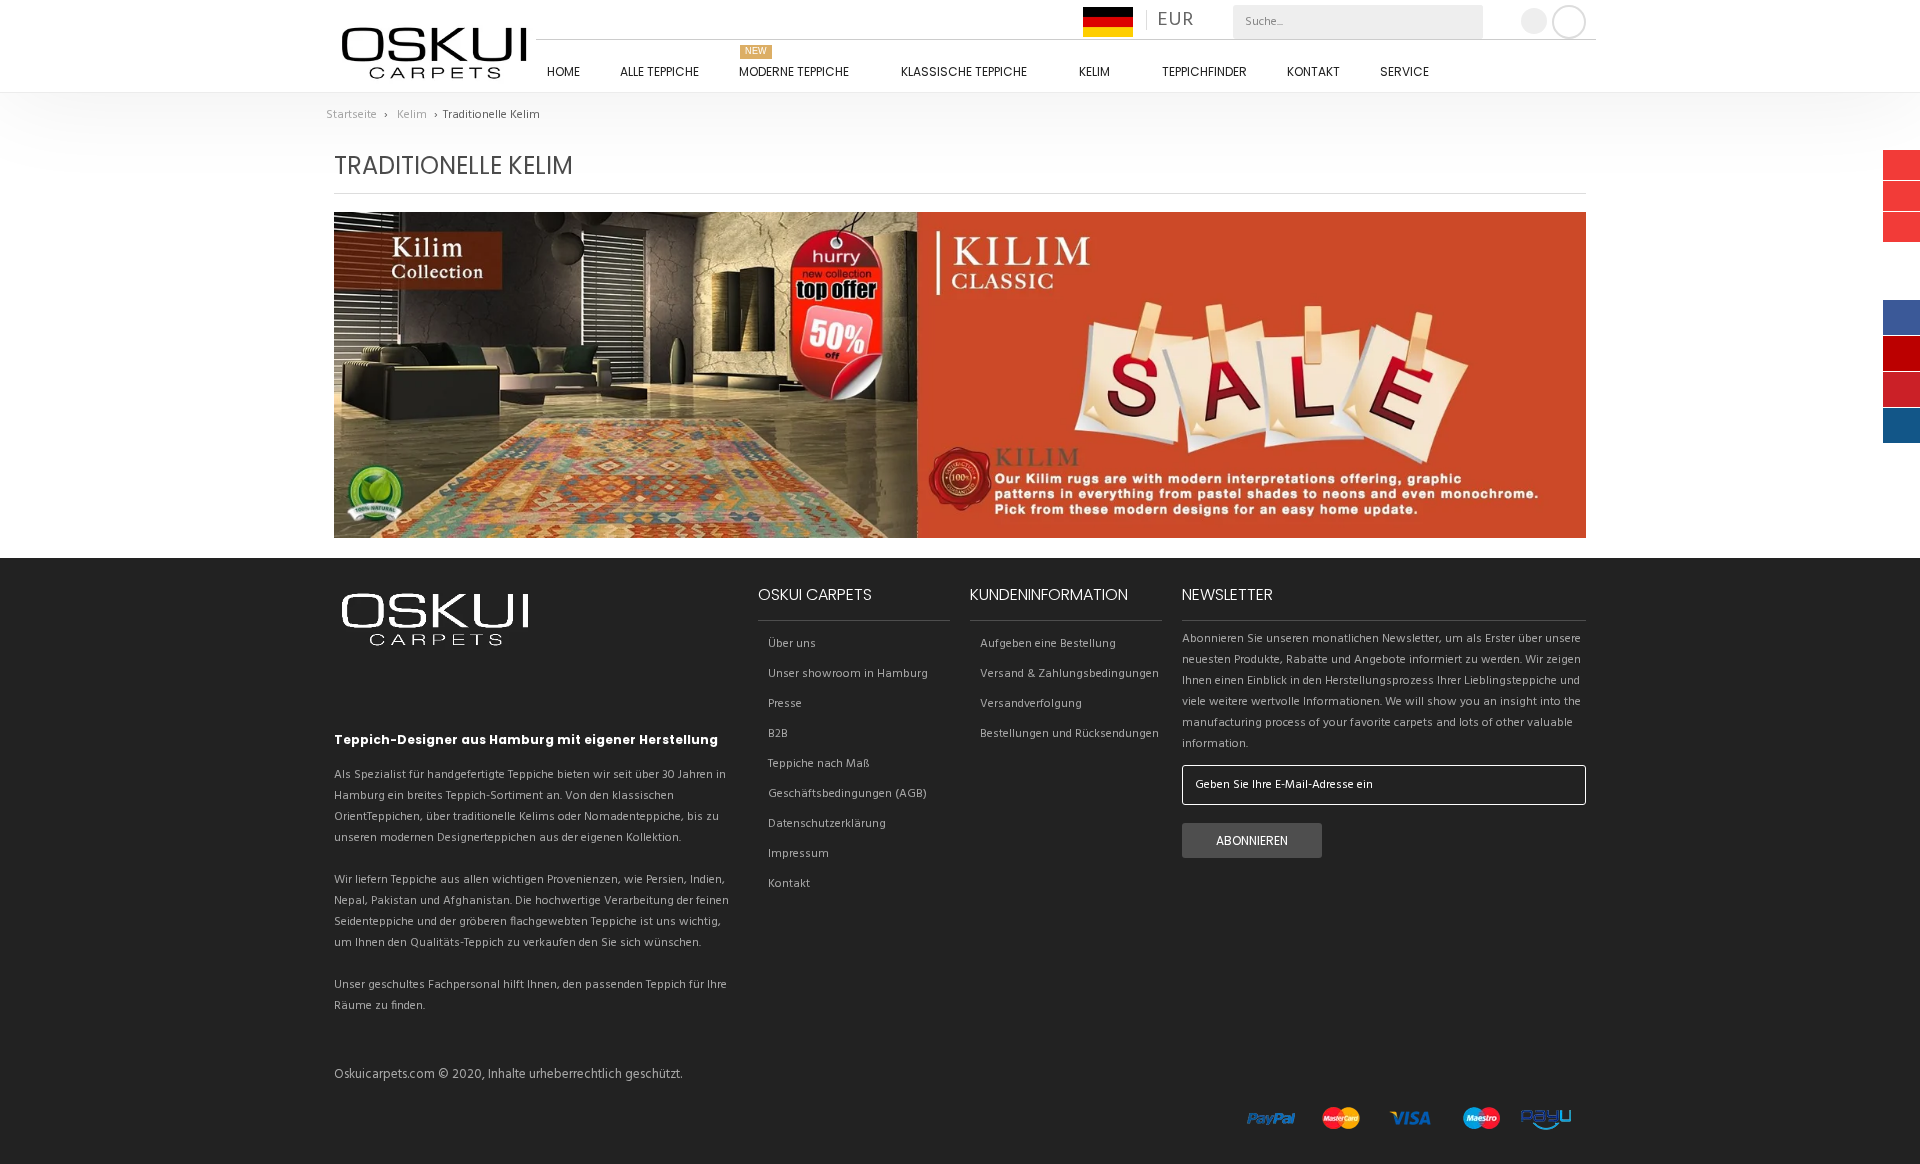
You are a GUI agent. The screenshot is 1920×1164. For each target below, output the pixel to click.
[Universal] (435, 650)
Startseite (353, 115)
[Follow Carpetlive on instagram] (419, 694)
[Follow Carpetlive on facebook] (385, 694)
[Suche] (1466, 22)
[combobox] (1312, 22)
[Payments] (1408, 1135)
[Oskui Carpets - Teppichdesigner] (434, 50)
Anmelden (1569, 22)
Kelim (413, 115)
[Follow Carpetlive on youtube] (453, 694)
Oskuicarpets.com (384, 1074)
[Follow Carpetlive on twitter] (351, 694)
